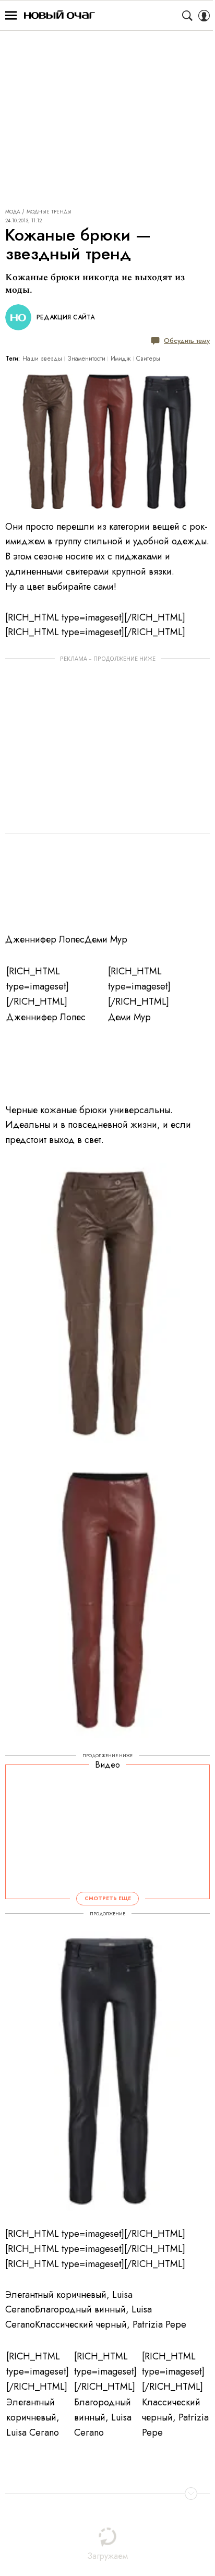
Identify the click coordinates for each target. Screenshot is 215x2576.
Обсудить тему (187, 341)
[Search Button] (187, 16)
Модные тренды (49, 212)
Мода (13, 212)
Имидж (121, 359)
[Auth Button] (204, 16)
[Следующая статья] (107, 2494)
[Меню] (11, 16)
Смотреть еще (108, 1898)
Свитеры (148, 359)
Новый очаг (59, 15)
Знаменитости (86, 359)
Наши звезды (42, 359)
